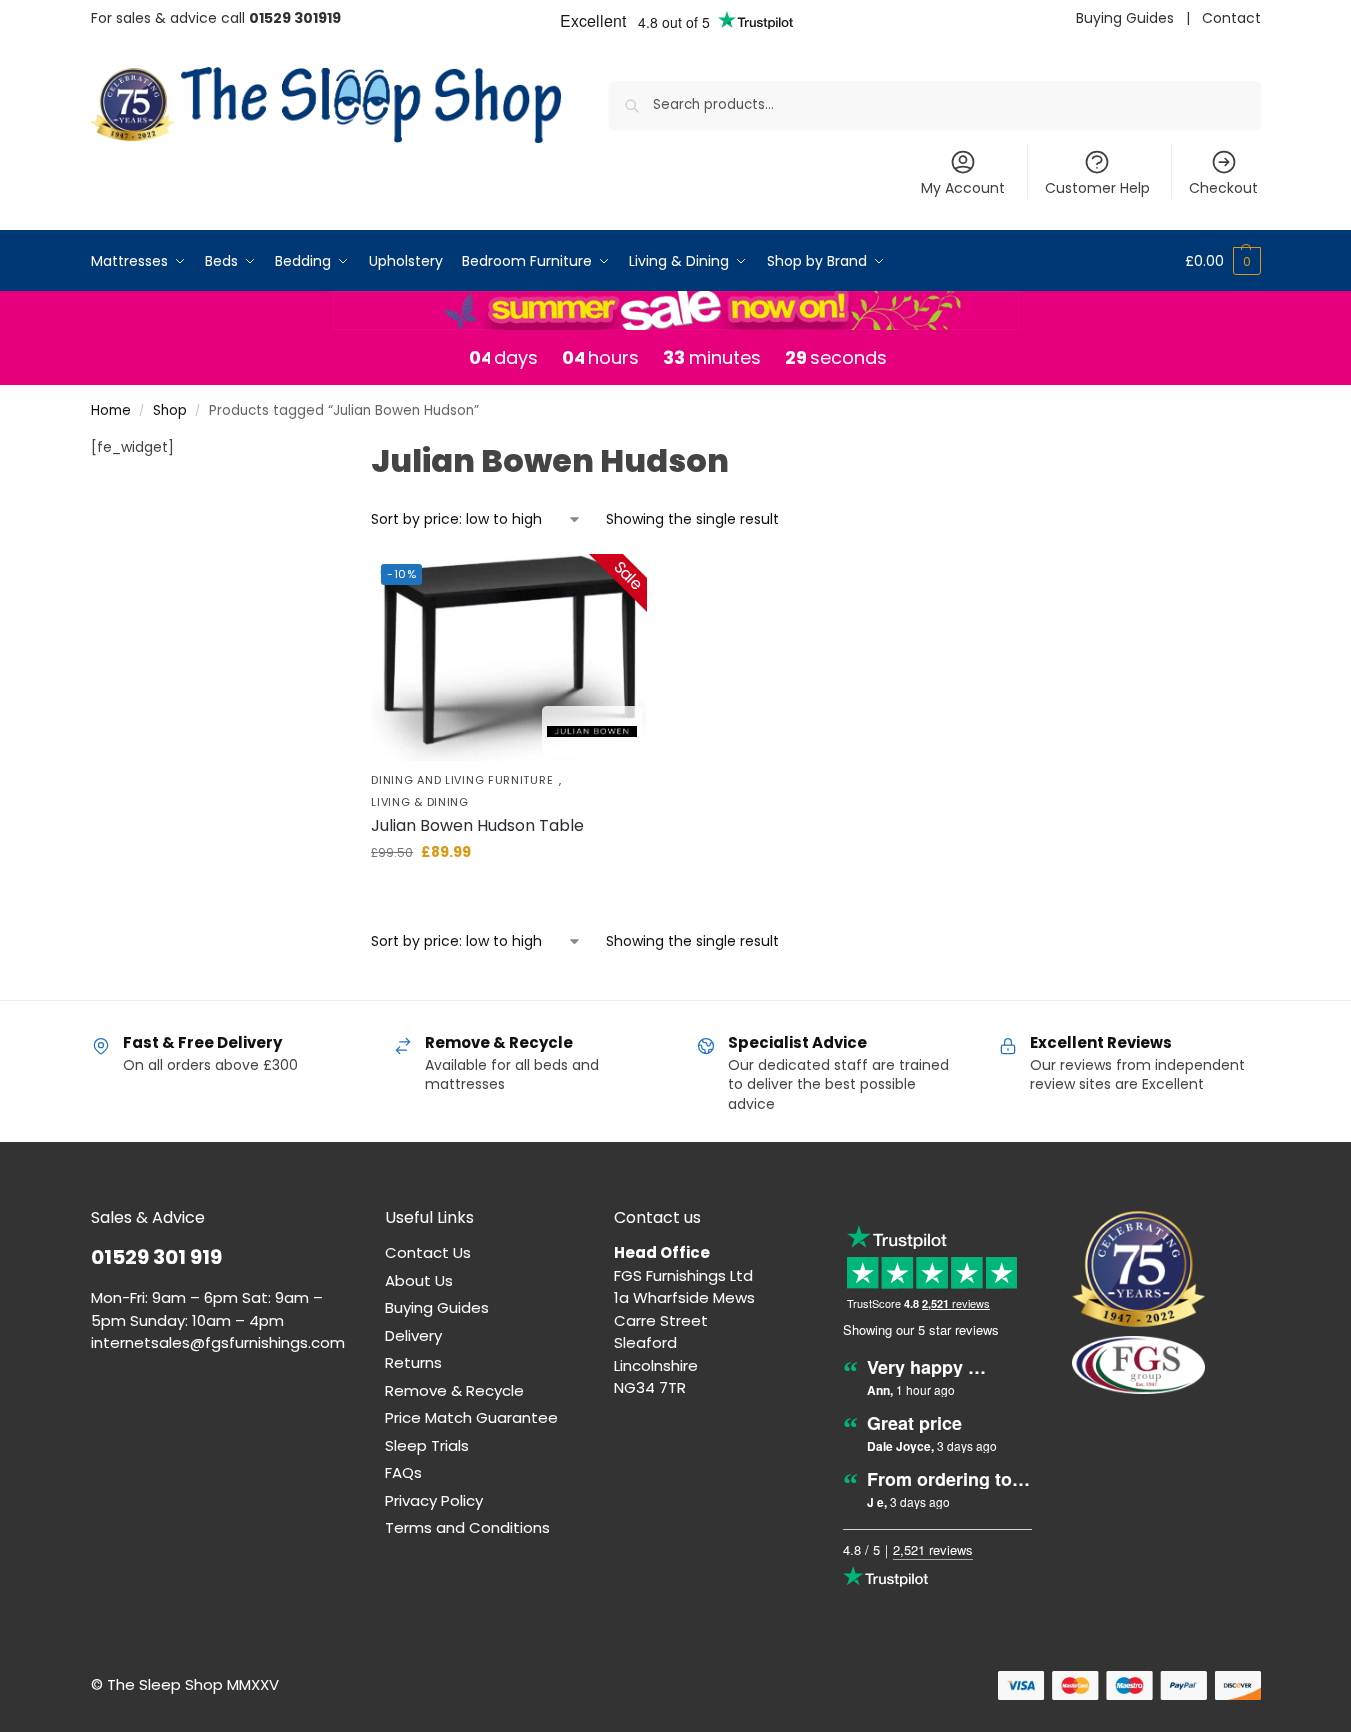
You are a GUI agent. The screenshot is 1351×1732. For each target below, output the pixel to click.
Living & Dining (420, 802)
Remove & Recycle (454, 1390)
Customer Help (1097, 188)
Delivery (413, 1335)
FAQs (403, 1472)
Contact (1231, 18)
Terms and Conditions (467, 1527)
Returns (413, 1362)
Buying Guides (1125, 18)
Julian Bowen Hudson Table (477, 825)
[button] (1223, 261)
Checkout (1223, 188)
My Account (963, 188)
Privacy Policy (434, 1500)
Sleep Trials (427, 1445)
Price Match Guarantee (471, 1417)
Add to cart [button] (509, 895)
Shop (170, 410)
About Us (419, 1280)
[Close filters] (295, 450)
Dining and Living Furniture (462, 780)
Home (111, 410)
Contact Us (428, 1252)
